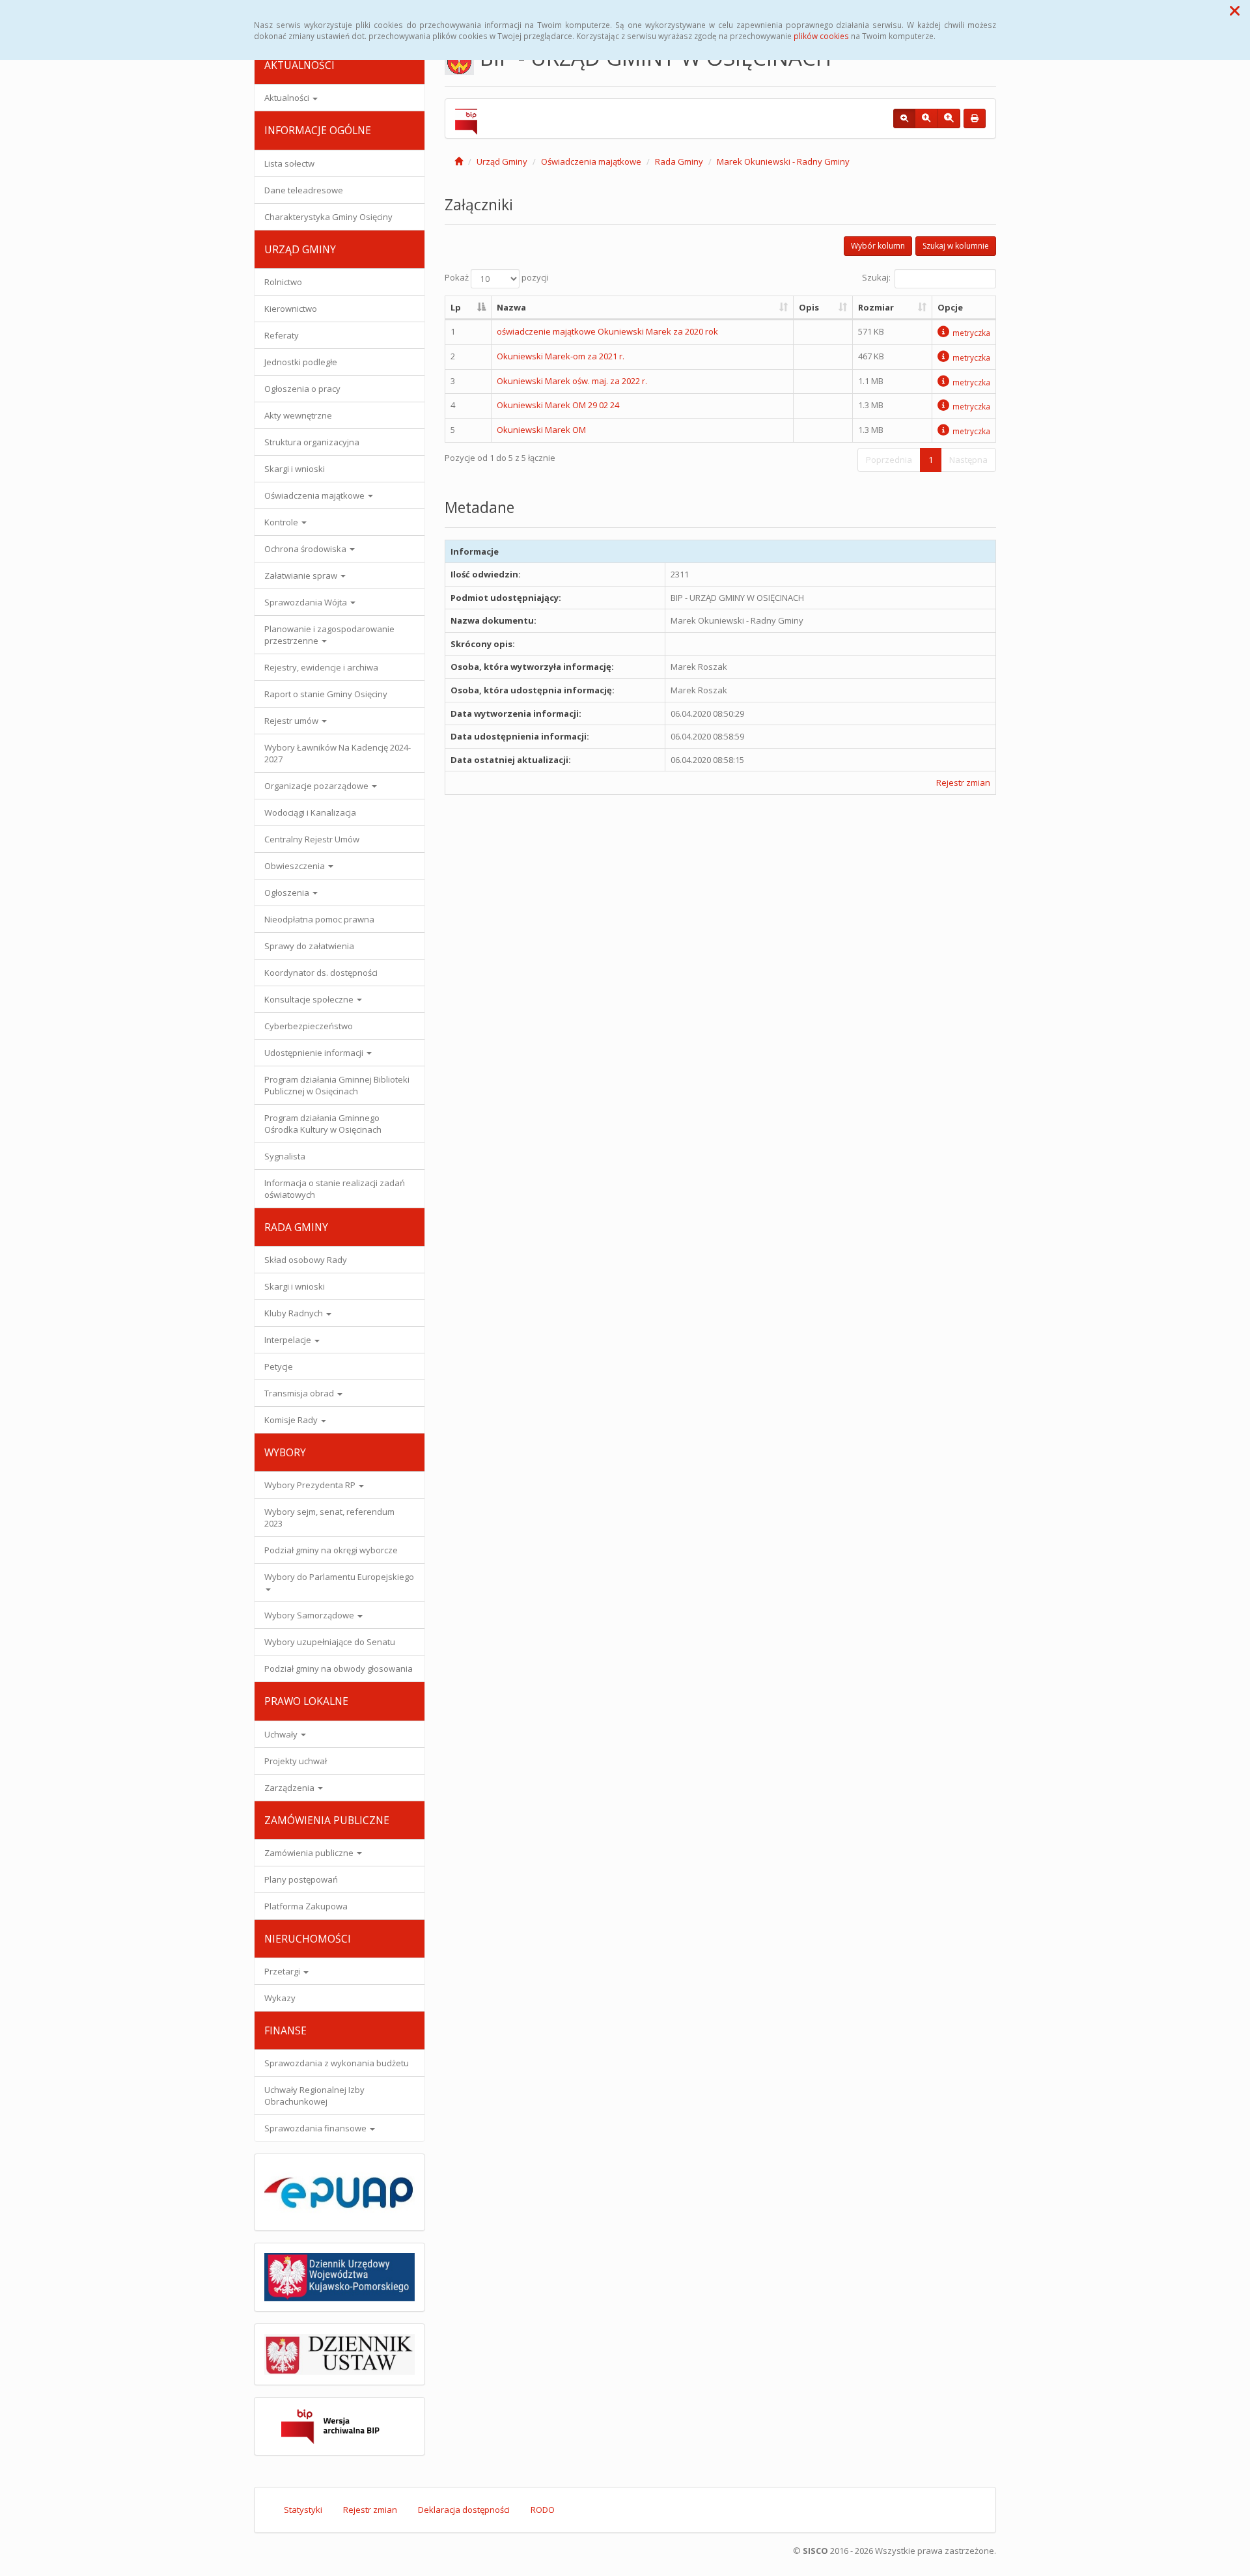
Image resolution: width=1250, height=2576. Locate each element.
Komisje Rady (292, 1420)
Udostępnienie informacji (315, 1053)
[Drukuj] (975, 118)
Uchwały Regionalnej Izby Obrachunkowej (314, 2096)
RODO (543, 2510)
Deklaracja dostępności (464, 2510)
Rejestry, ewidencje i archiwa (321, 667)
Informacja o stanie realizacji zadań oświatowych (335, 1189)
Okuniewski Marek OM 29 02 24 (558, 405)
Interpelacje (289, 1340)
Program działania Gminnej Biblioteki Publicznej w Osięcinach (337, 1085)
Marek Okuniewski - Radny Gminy (783, 161)
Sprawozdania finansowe (316, 2128)
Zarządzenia (290, 1788)
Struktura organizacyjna (312, 442)
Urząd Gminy (502, 161)
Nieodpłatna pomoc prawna (319, 919)
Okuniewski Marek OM (541, 430)
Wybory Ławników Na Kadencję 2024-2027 (338, 753)
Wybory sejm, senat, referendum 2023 (329, 1517)
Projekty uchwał (296, 1761)
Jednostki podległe (301, 362)
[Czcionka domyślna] (904, 118)
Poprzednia (889, 460)
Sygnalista (285, 1156)
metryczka (971, 333)
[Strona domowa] (459, 161)
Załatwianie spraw (302, 575)
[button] (1235, 10)
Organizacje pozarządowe (317, 786)
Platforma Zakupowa (306, 1906)
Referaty (282, 335)
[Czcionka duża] (949, 118)
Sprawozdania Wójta (307, 602)
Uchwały (282, 1734)
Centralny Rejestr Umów (312, 839)
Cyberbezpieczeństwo (309, 1026)
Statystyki (303, 2510)
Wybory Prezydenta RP (311, 1485)
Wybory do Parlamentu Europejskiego (339, 1577)
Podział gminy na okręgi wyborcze (331, 1550)
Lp (456, 307)
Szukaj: (876, 277)
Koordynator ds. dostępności (321, 973)
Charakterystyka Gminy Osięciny (328, 217)
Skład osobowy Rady (306, 1260)
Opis (809, 307)
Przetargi (283, 1971)
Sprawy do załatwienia (309, 946)
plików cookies (821, 36)
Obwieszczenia (296, 866)
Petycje (279, 1366)
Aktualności (288, 98)
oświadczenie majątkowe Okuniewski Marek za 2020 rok (607, 331)
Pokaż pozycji (497, 277)
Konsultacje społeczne (310, 999)
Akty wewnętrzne (298, 415)
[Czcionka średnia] (926, 118)
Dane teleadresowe (304, 190)
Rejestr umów (292, 721)
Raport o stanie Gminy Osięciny (326, 694)
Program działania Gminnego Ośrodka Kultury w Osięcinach (323, 1124)
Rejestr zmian (963, 782)
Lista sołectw (289, 163)
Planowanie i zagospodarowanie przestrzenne (329, 635)
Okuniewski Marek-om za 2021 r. (561, 356)
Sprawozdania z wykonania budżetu (337, 2063)
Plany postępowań (301, 1879)
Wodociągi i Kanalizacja (310, 812)
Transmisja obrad (300, 1393)
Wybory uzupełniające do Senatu (330, 1642)
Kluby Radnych (295, 1313)
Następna (968, 460)
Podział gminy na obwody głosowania (339, 1669)
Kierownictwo (291, 309)
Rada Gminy (679, 161)
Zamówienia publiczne (310, 1853)
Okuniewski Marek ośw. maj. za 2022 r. (572, 381)
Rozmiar (876, 307)
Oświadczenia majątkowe (315, 495)
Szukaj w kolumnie (956, 246)
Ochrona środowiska (306, 549)
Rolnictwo (283, 282)
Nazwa (511, 307)
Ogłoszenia (288, 893)
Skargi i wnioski (295, 469)
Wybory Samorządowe (310, 1615)
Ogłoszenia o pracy (302, 389)
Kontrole (282, 522)
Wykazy (280, 1998)
